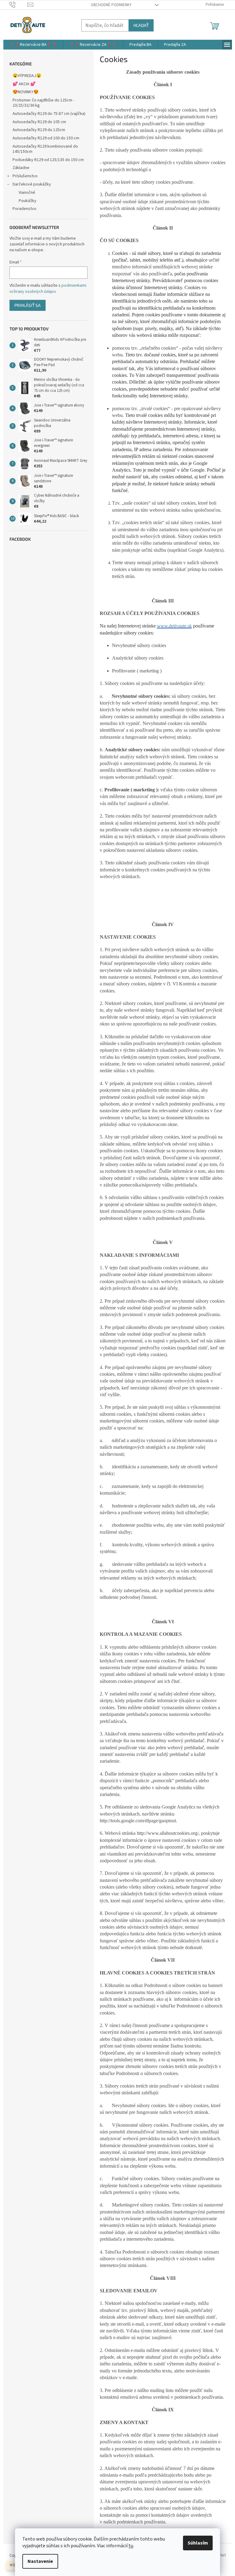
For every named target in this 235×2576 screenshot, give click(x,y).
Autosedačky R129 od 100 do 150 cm (46, 138)
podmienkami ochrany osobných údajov (48, 289)
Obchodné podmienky (111, 5)
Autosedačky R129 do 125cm (39, 130)
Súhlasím (198, 2543)
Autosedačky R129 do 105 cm (39, 122)
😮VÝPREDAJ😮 (27, 76)
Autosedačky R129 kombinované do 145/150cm (45, 149)
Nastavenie (40, 2561)
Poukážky (28, 201)
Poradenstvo (24, 209)
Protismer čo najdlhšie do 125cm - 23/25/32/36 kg (43, 103)
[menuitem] (33, 45)
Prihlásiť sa (28, 305)
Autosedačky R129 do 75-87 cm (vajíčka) (49, 114)
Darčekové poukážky (32, 184)
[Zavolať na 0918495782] (19, 5)
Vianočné (27, 193)
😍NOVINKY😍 (26, 92)
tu (131, 2546)
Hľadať (141, 25)
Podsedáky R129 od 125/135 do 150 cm (48, 160)
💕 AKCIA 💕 (24, 84)
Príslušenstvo (25, 176)
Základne (21, 168)
